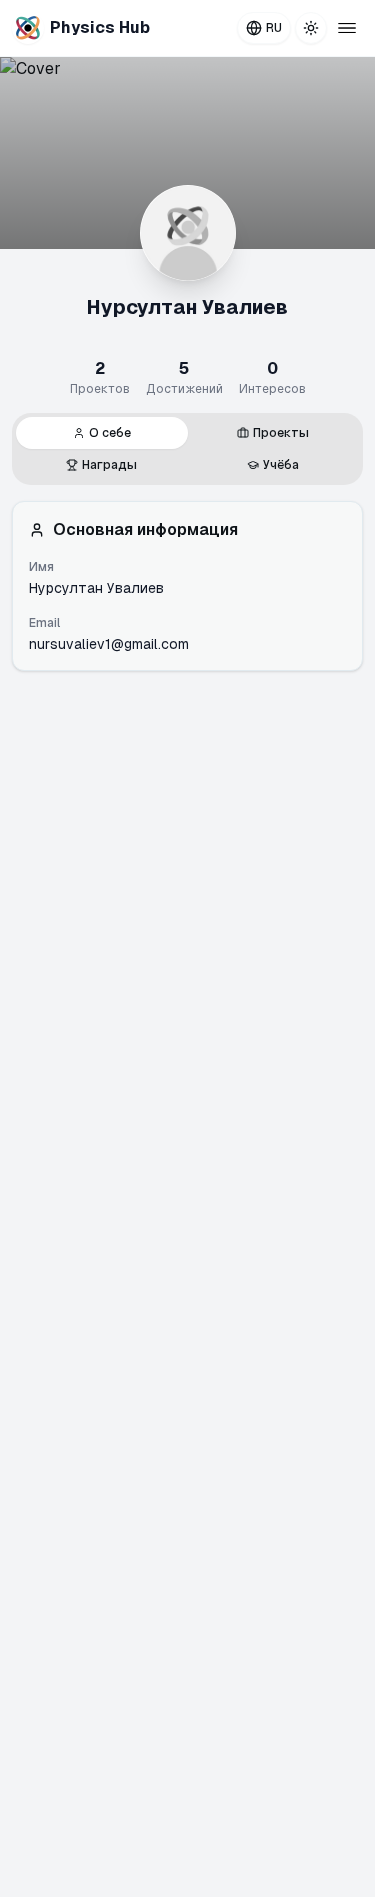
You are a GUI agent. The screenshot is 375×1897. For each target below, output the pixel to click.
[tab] (102, 433)
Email (44, 623)
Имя (41, 567)
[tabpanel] (187, 586)
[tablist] (187, 449)
